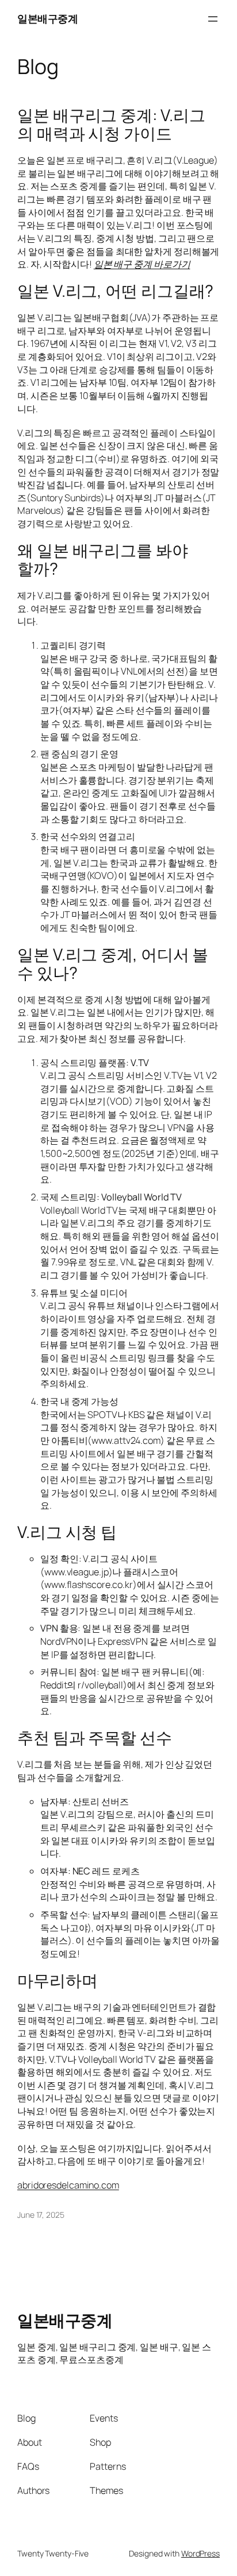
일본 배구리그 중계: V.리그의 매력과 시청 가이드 (111, 125)
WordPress (200, 2553)
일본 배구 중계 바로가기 (142, 264)
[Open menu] (213, 19)
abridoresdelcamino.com (68, 2185)
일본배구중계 (47, 18)
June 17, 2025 (41, 2215)
